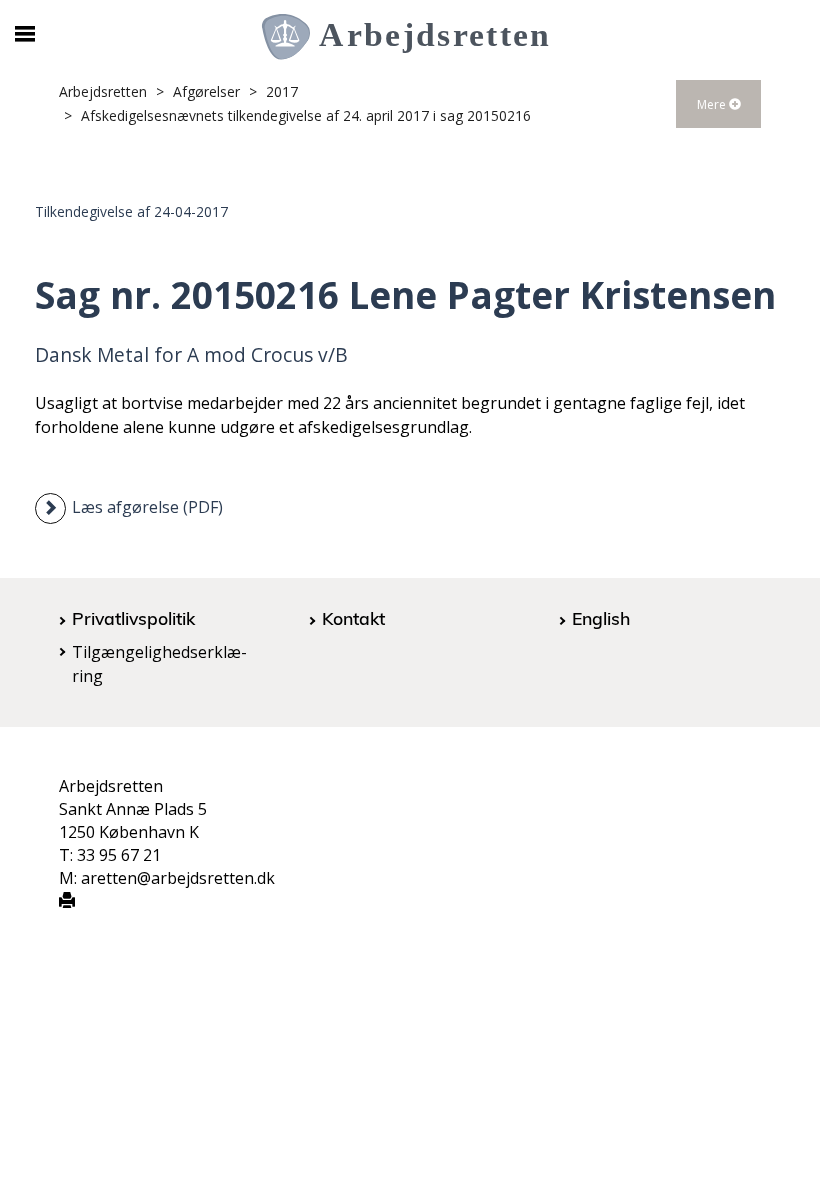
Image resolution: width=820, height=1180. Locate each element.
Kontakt (353, 618)
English (601, 618)
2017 (282, 91)
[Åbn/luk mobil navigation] (25, 34)
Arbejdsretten (103, 91)
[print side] (67, 901)
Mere (713, 104)
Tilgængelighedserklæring (159, 664)
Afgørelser (206, 91)
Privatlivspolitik (133, 618)
